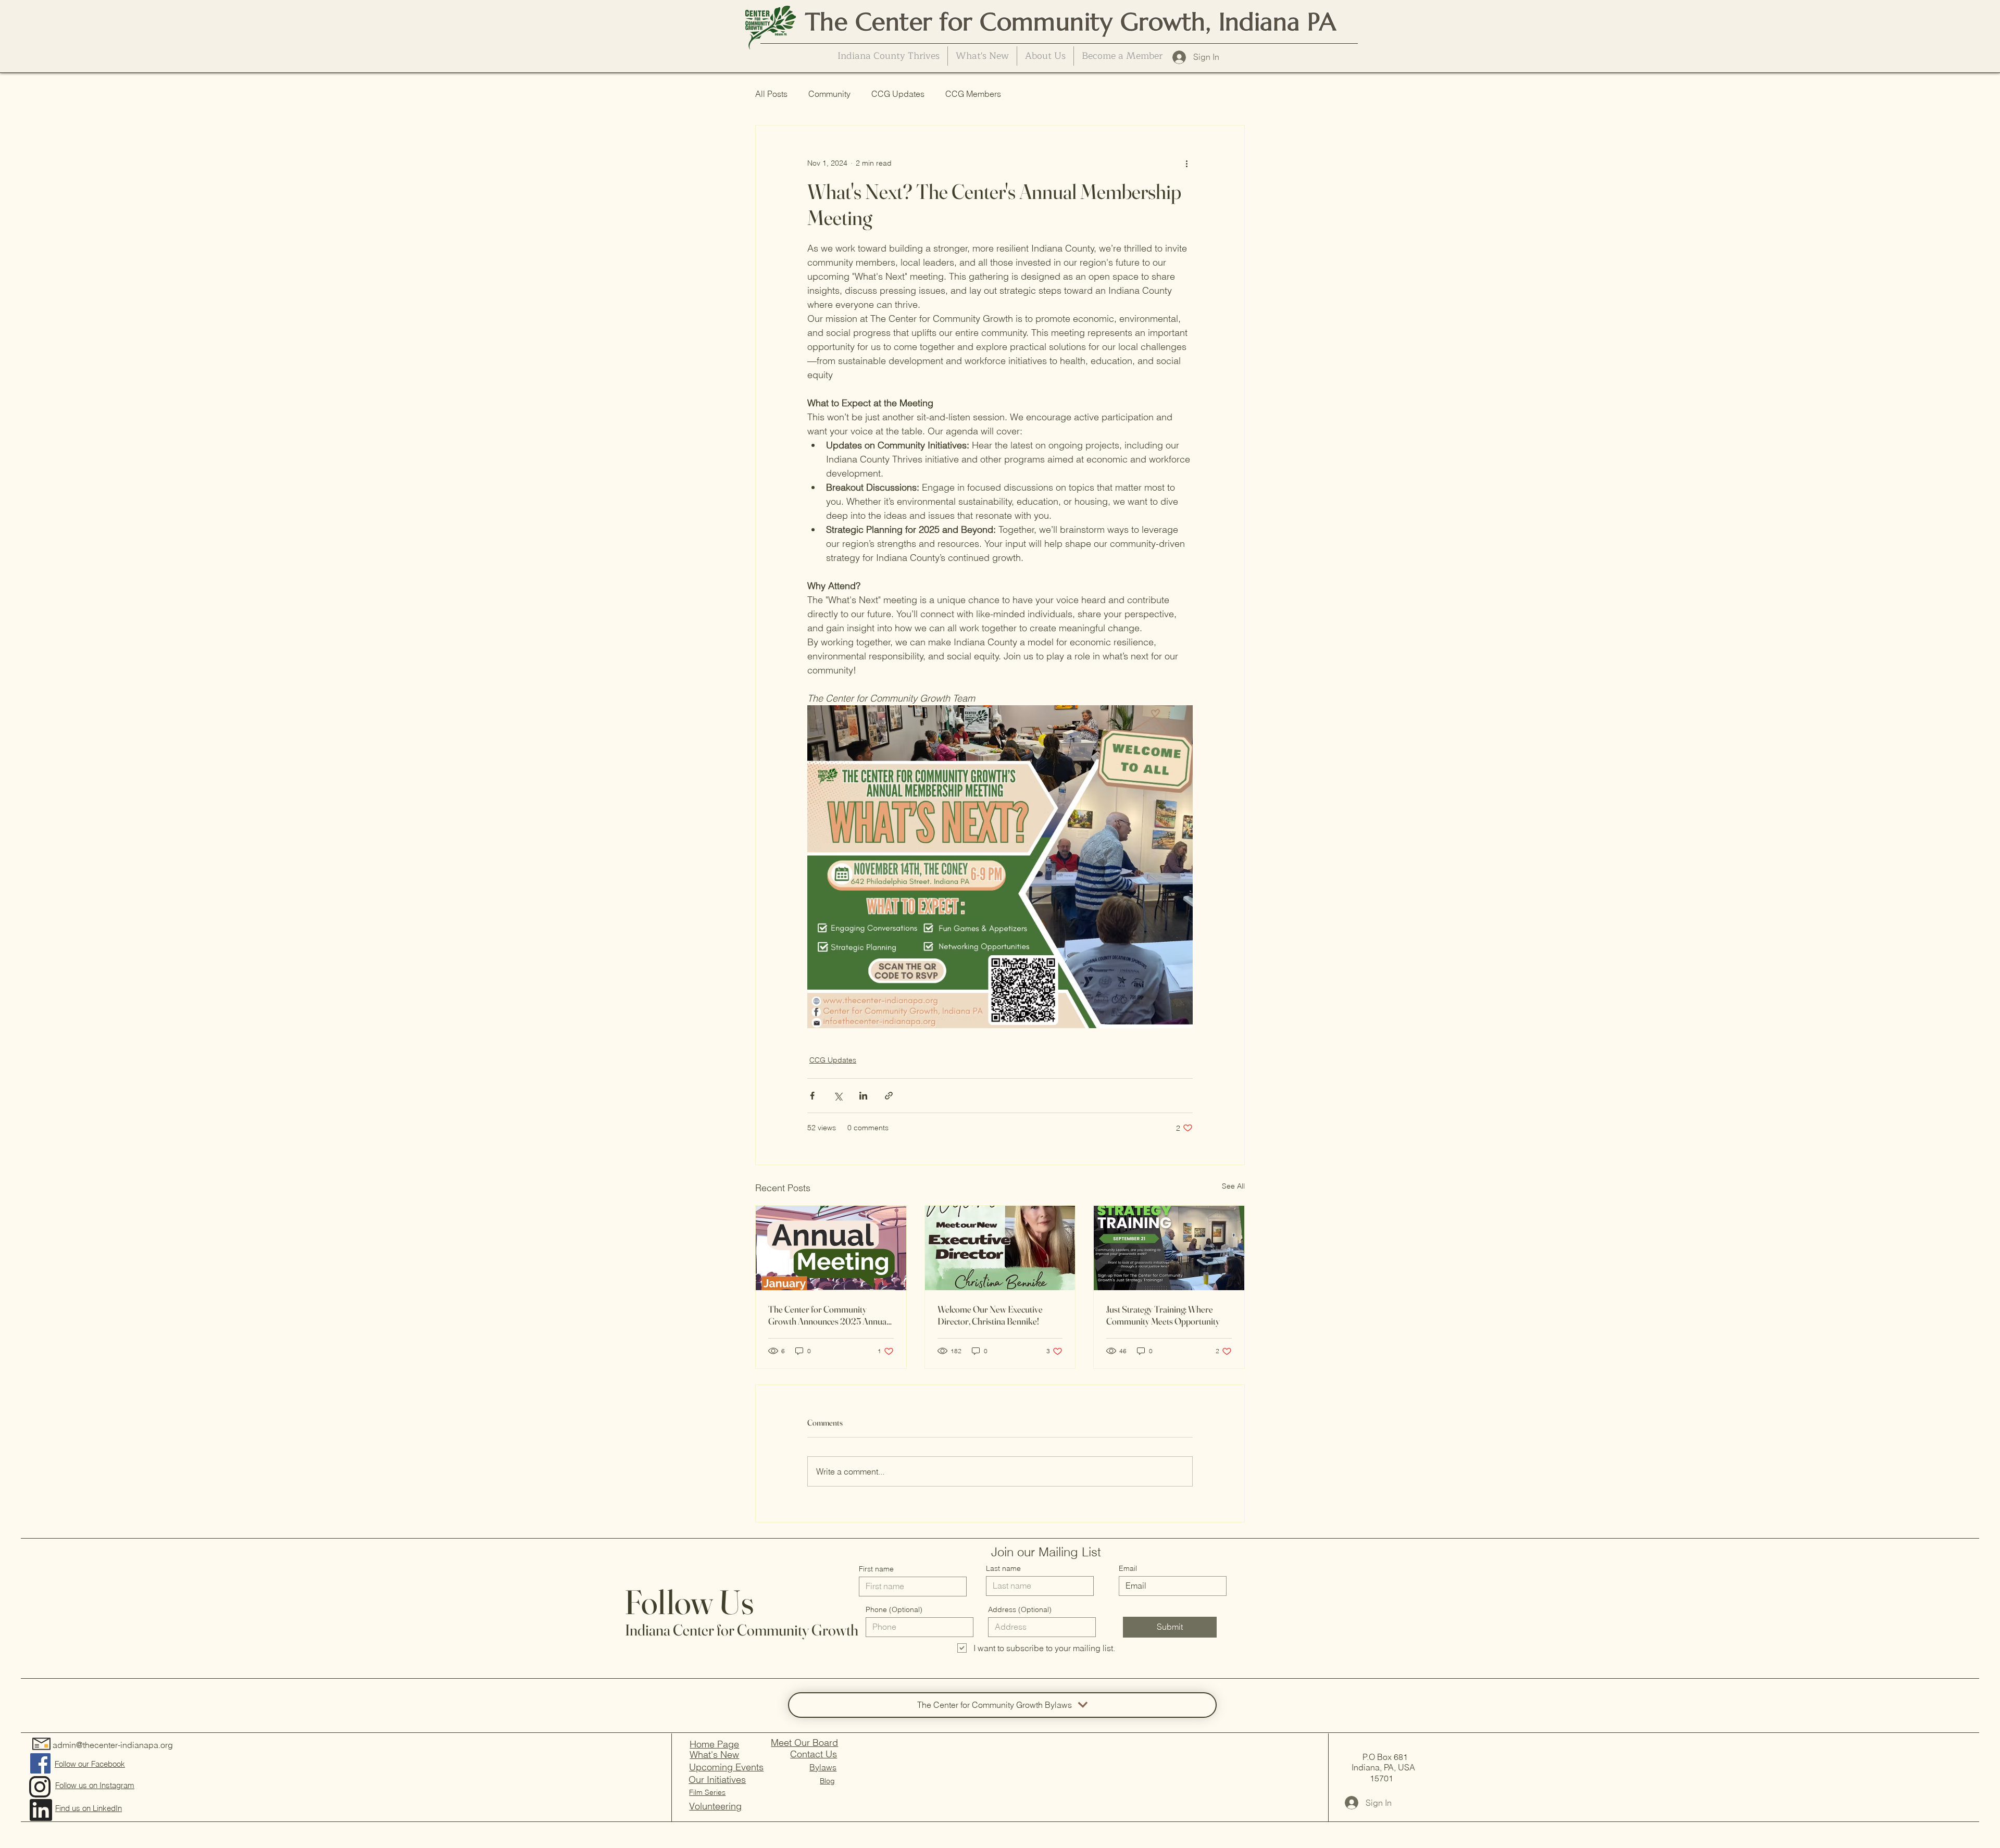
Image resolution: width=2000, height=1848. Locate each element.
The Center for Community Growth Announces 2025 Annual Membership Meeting (828, 1315)
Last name (1003, 1568)
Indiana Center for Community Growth (742, 1630)
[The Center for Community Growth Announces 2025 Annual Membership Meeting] (831, 1248)
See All (1233, 1186)
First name (876, 1569)
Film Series (707, 1792)
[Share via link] (889, 1096)
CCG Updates (898, 94)
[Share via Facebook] (812, 1096)
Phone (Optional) (894, 1609)
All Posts (771, 94)
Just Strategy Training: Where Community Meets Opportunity (1163, 1315)
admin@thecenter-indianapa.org (113, 1745)
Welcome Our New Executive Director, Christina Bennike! (990, 1315)
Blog (827, 1781)
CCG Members (973, 94)
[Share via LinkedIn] (863, 1096)
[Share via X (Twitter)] (838, 1096)
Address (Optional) (1020, 1609)
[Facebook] (40, 1763)
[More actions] (1186, 163)
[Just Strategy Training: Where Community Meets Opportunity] (1169, 1248)
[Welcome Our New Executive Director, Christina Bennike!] (1000, 1248)
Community (829, 94)
